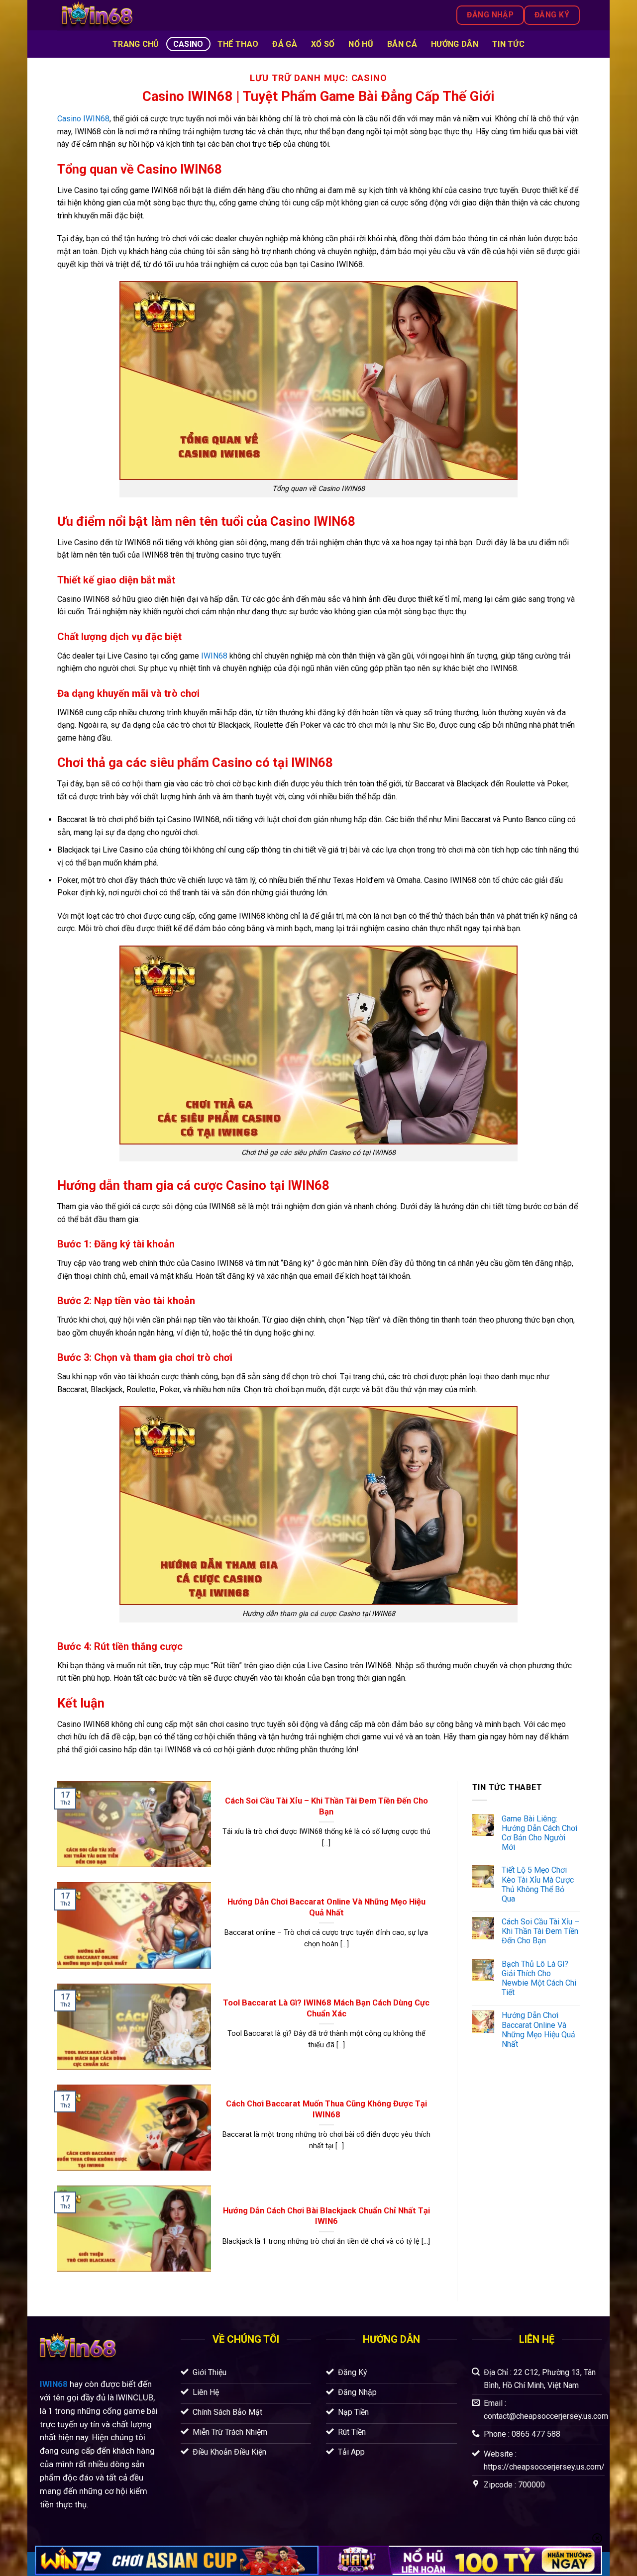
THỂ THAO (238, 44)
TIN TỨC (508, 44)
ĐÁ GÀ (285, 44)
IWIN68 (54, 2384)
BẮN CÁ (402, 44)
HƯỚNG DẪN (455, 44)
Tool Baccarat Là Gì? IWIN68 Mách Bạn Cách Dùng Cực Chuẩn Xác (326, 2008)
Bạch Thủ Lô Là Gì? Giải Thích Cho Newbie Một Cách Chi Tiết (539, 1978)
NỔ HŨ (361, 44)
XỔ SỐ (323, 44)
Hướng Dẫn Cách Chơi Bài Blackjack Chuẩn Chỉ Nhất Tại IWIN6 (326, 2216)
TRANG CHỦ (136, 44)
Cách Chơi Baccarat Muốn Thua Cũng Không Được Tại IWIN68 (326, 2109)
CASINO (188, 44)
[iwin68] (160, 15)
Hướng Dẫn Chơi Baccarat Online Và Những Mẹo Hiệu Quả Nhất (326, 1907)
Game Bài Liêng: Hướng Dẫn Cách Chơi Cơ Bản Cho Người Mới (539, 1833)
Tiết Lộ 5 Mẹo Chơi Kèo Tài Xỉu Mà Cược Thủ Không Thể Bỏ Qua (538, 1884)
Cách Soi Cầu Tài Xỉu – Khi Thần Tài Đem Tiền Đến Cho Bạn (326, 1806)
